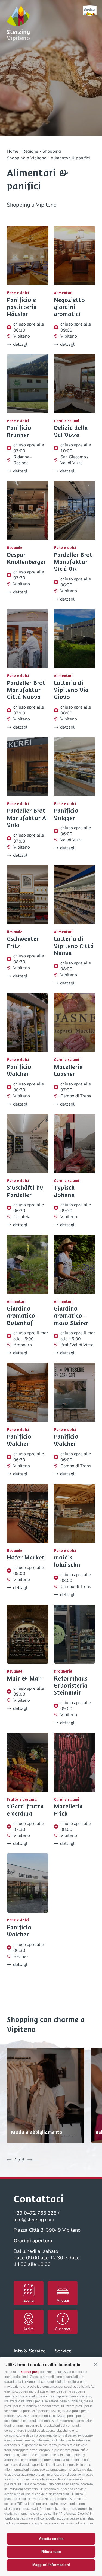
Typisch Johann (64, 1191)
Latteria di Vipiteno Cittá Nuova (74, 946)
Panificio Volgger (66, 814)
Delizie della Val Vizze (71, 432)
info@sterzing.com (34, 2219)
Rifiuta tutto (51, 2552)
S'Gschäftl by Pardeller (25, 1191)
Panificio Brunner (19, 432)
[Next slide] (30, 2160)
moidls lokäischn (67, 1561)
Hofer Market (26, 1558)
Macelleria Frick (68, 1810)
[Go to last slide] (9, 2160)
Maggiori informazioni (51, 2565)
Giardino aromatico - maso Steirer (71, 1316)
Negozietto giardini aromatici (69, 307)
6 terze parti (30, 2372)
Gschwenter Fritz (23, 943)
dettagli (21, 344)
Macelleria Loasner (68, 1071)
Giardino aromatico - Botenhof (23, 1316)
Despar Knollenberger (26, 559)
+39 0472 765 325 (35, 2213)
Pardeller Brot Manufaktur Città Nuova (26, 690)
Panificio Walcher (19, 1071)
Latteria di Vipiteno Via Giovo (71, 690)
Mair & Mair (25, 1679)
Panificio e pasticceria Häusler (22, 307)
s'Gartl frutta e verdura (25, 1810)
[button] (95, 2364)
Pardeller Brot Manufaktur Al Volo (27, 818)
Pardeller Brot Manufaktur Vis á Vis (73, 562)
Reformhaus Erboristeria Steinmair (71, 1686)
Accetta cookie (51, 2539)
